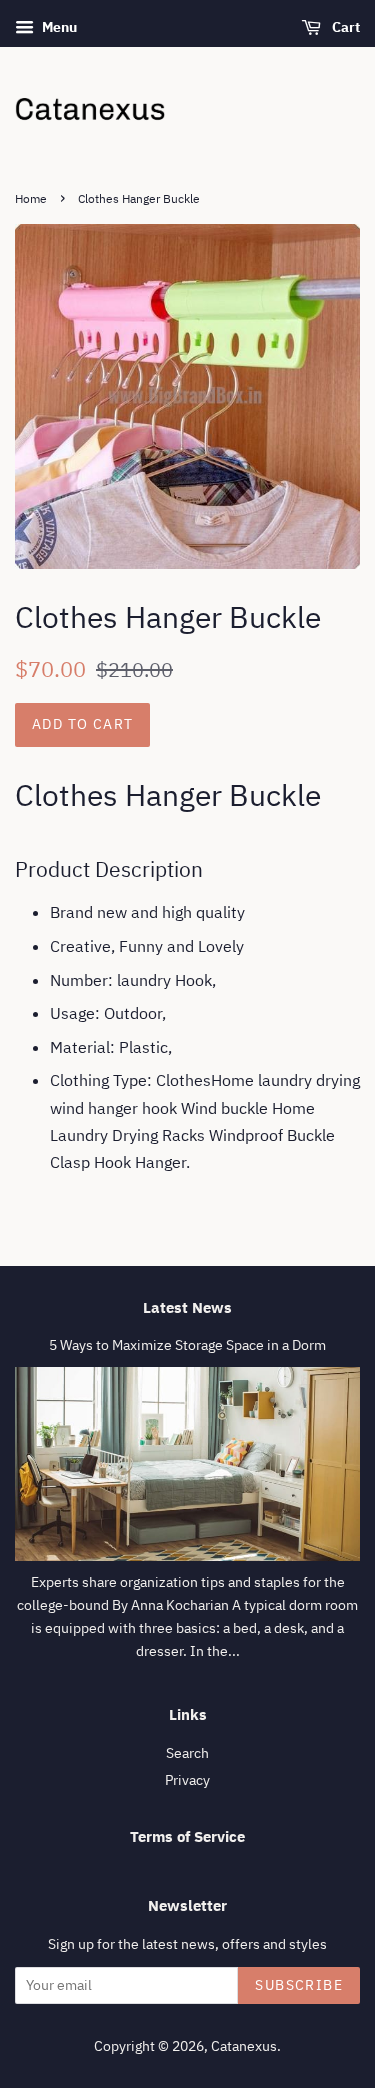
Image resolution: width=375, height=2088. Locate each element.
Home (31, 198)
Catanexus (244, 2046)
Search (187, 1753)
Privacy (187, 1780)
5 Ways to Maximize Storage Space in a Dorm (187, 1345)
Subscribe (299, 1985)
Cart (344, 27)
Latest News (187, 1307)
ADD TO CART (82, 724)
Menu (58, 27)
